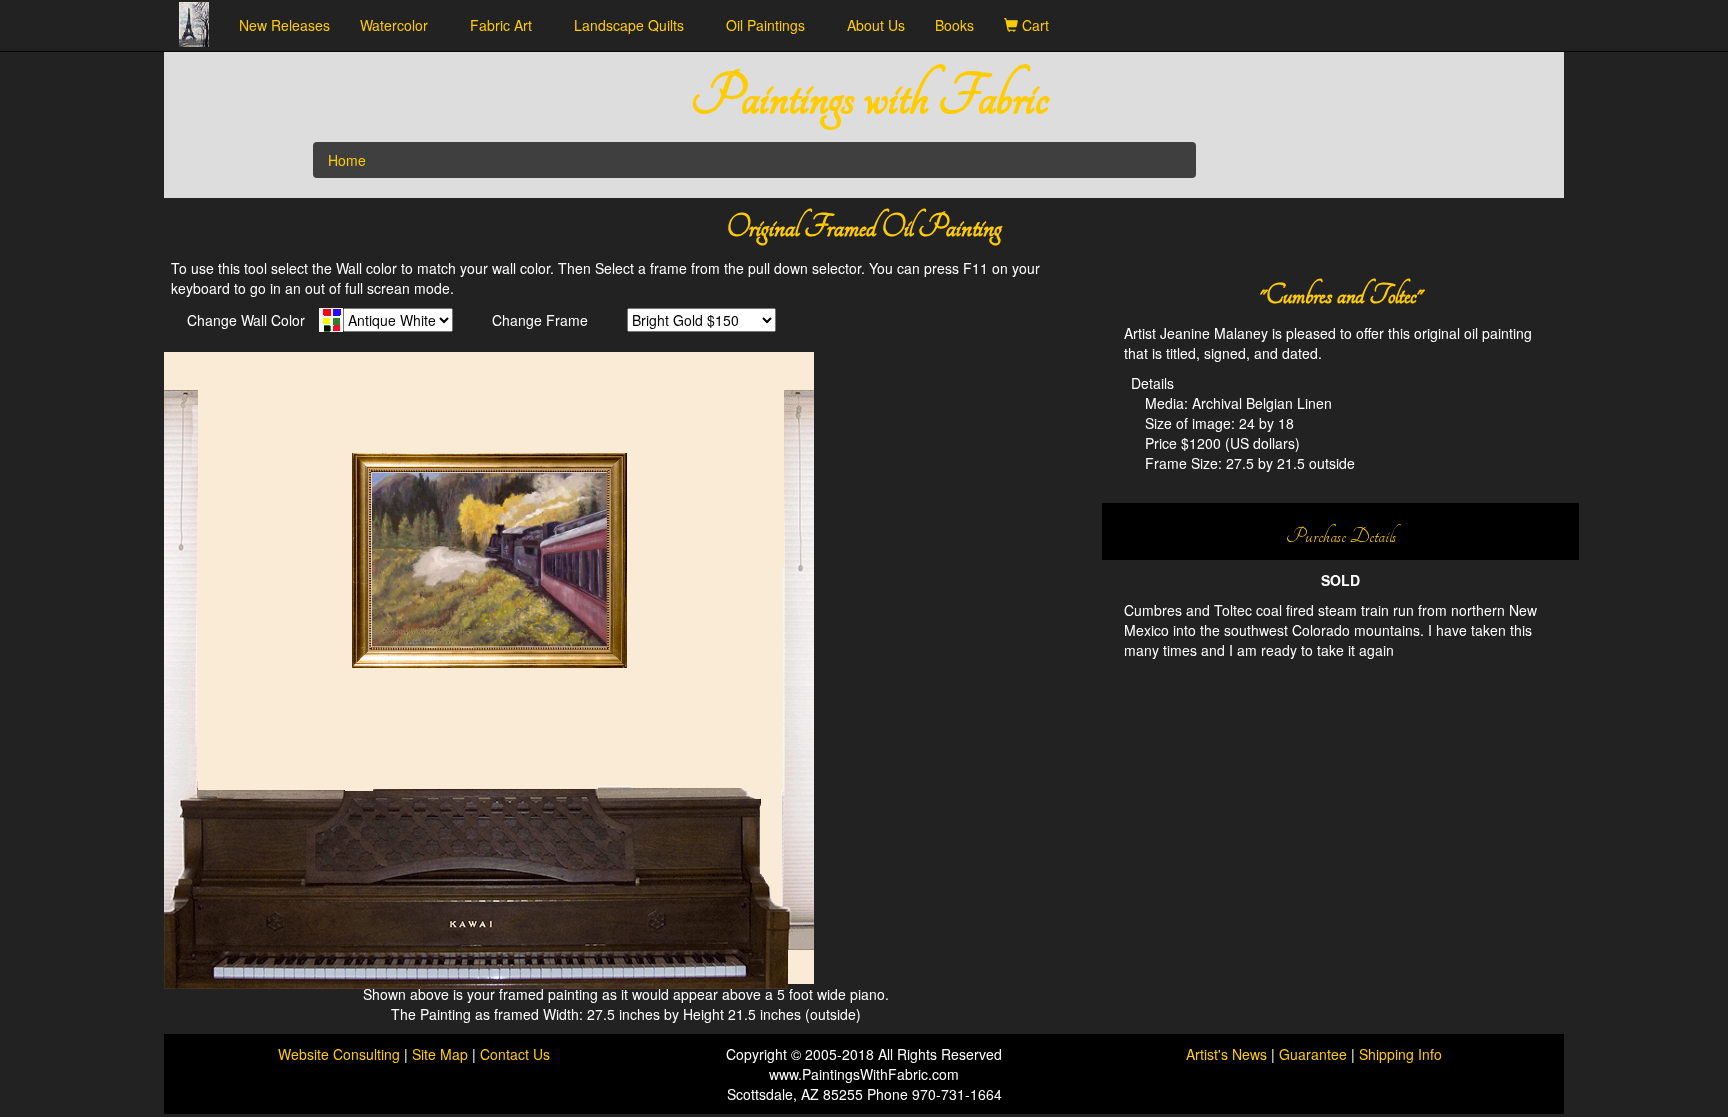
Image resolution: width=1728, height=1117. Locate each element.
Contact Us (515, 1054)
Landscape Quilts (635, 25)
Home (347, 160)
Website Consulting (339, 1054)
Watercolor (400, 25)
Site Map (442, 1054)
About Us (876, 25)
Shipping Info (1400, 1054)
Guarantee (1313, 1054)
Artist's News (1226, 1054)
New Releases (284, 25)
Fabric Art (507, 25)
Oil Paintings (771, 25)
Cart (1039, 25)
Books (954, 25)
